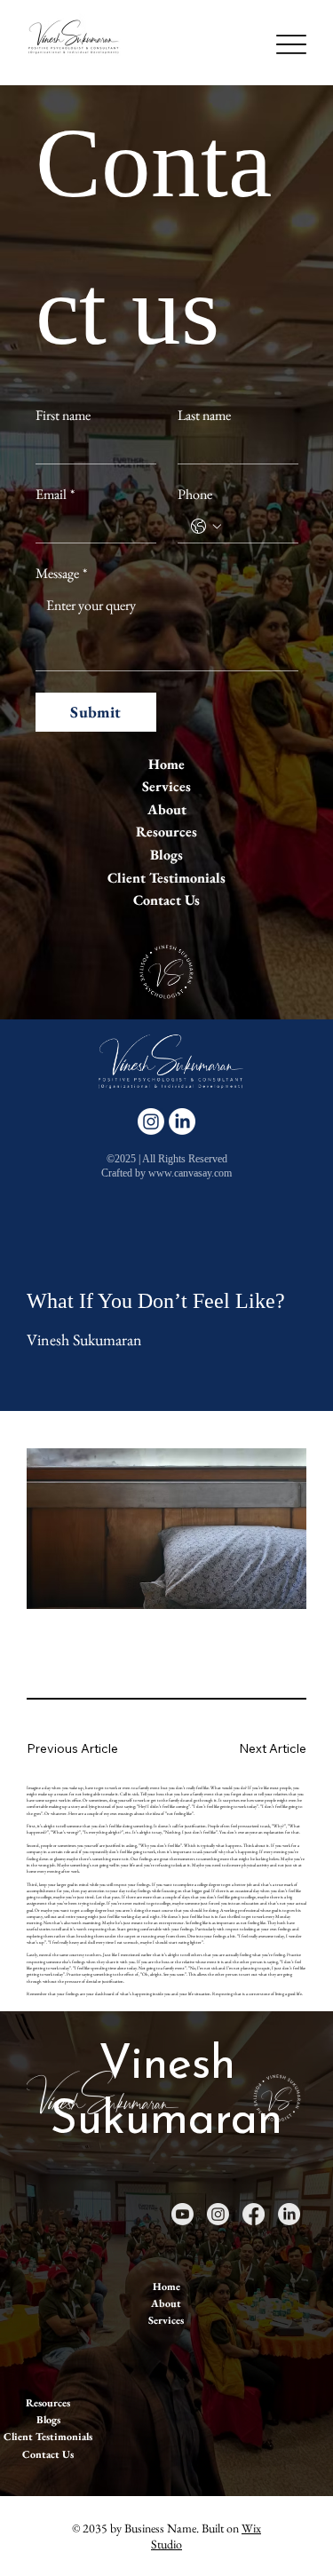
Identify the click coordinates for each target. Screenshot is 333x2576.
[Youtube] (182, 2214)
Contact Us (166, 900)
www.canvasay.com (190, 1173)
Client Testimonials (166, 878)
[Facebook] (254, 2214)
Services (166, 786)
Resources (166, 832)
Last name (204, 416)
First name (63, 416)
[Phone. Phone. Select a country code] (206, 527)
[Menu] (291, 44)
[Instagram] (151, 1122)
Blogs (166, 855)
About (167, 809)
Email (55, 495)
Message (61, 574)
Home (166, 764)
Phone (195, 495)
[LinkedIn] (182, 1122)
